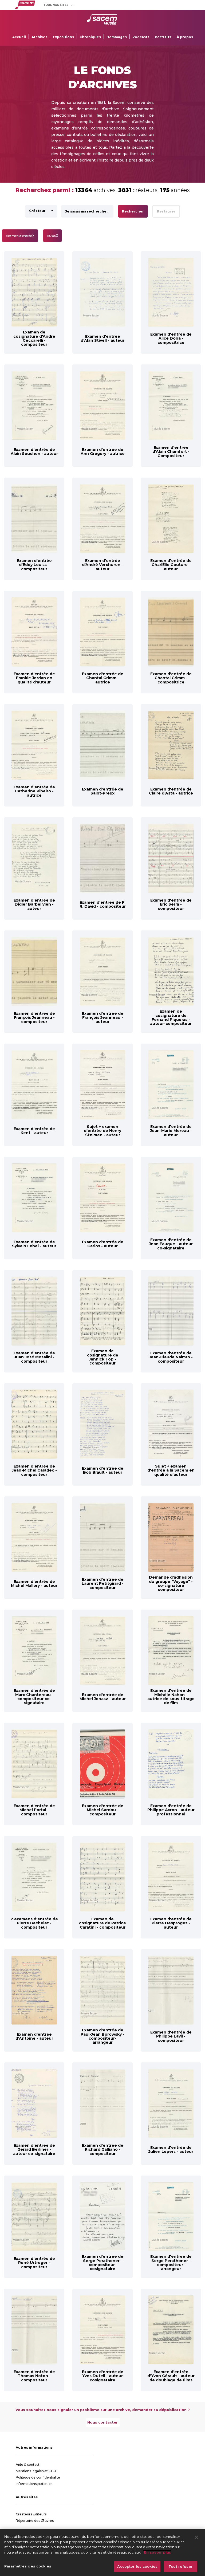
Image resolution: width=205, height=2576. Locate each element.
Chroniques (90, 37)
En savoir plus (157, 2552)
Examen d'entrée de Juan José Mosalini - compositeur (34, 1357)
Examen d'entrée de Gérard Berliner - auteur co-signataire (34, 2150)
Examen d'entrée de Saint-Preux (103, 791)
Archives (39, 37)
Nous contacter (102, 2422)
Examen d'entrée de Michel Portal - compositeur (34, 1810)
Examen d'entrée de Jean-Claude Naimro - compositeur (171, 1357)
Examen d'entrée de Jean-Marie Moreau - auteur (171, 1131)
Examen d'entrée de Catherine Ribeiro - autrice (34, 791)
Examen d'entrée (20, 236)
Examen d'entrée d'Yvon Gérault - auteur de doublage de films (171, 2376)
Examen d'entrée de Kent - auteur (34, 1131)
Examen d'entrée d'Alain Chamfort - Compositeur (171, 452)
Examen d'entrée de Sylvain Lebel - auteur (34, 1244)
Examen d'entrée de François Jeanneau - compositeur (34, 1018)
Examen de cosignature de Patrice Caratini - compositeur (102, 1923)
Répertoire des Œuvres (35, 2521)
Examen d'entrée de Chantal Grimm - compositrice (171, 678)
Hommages (117, 37)
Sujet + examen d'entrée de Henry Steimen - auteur (102, 1131)
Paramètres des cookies (28, 2566)
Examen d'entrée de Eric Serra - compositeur (171, 904)
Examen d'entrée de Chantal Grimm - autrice (103, 678)
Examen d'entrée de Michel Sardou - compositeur (103, 1810)
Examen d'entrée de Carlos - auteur (103, 1244)
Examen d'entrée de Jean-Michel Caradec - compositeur (34, 1470)
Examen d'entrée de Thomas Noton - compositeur (34, 2376)
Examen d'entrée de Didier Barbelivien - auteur (34, 904)
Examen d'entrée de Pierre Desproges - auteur (171, 1923)
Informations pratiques (34, 2484)
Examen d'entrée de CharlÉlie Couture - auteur (171, 565)
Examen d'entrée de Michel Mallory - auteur (34, 1584)
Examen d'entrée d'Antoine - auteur (34, 2036)
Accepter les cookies (137, 2566)
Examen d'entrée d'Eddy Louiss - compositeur (34, 565)
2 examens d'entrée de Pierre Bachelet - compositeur (34, 1923)
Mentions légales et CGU (36, 2471)
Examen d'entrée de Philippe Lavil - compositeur (171, 2036)
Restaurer (166, 211)
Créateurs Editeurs (31, 2514)
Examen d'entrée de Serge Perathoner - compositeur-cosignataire (103, 2263)
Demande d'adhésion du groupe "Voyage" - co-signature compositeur (171, 1583)
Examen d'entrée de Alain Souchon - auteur (34, 452)
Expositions (63, 37)
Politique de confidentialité (38, 2477)
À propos (185, 37)
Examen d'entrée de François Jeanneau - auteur (103, 1018)
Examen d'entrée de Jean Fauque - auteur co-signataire (171, 1244)
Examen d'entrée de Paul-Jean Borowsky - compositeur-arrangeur (102, 2036)
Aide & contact (28, 2465)
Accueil (19, 37)
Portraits (163, 37)
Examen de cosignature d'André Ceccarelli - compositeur (34, 338)
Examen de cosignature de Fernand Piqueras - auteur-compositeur (171, 1017)
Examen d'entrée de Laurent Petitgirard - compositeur (103, 1584)
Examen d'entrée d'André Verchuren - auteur (102, 565)
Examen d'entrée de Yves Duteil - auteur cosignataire (103, 2376)
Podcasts (141, 37)
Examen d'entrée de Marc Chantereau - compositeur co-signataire (34, 1697)
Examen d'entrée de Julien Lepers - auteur (171, 2150)
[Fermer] (196, 2537)
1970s (52, 236)
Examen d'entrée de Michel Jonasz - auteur (103, 1697)
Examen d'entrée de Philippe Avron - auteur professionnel (171, 1810)
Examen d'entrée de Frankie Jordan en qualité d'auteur (34, 678)
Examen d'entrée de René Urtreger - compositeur (34, 2263)
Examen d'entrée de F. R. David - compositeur (103, 904)
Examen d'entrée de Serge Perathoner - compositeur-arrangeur (171, 2263)
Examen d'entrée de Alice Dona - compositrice (171, 338)
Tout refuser (181, 2566)
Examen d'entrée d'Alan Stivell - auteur (102, 338)
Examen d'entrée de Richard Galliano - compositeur (103, 2150)
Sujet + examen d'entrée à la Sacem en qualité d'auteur (171, 1470)
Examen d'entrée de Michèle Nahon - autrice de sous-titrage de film (171, 1697)
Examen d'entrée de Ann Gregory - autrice (103, 452)
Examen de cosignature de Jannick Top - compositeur (103, 1357)
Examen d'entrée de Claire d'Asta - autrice (171, 791)
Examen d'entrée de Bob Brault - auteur (103, 1470)
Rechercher (133, 211)
